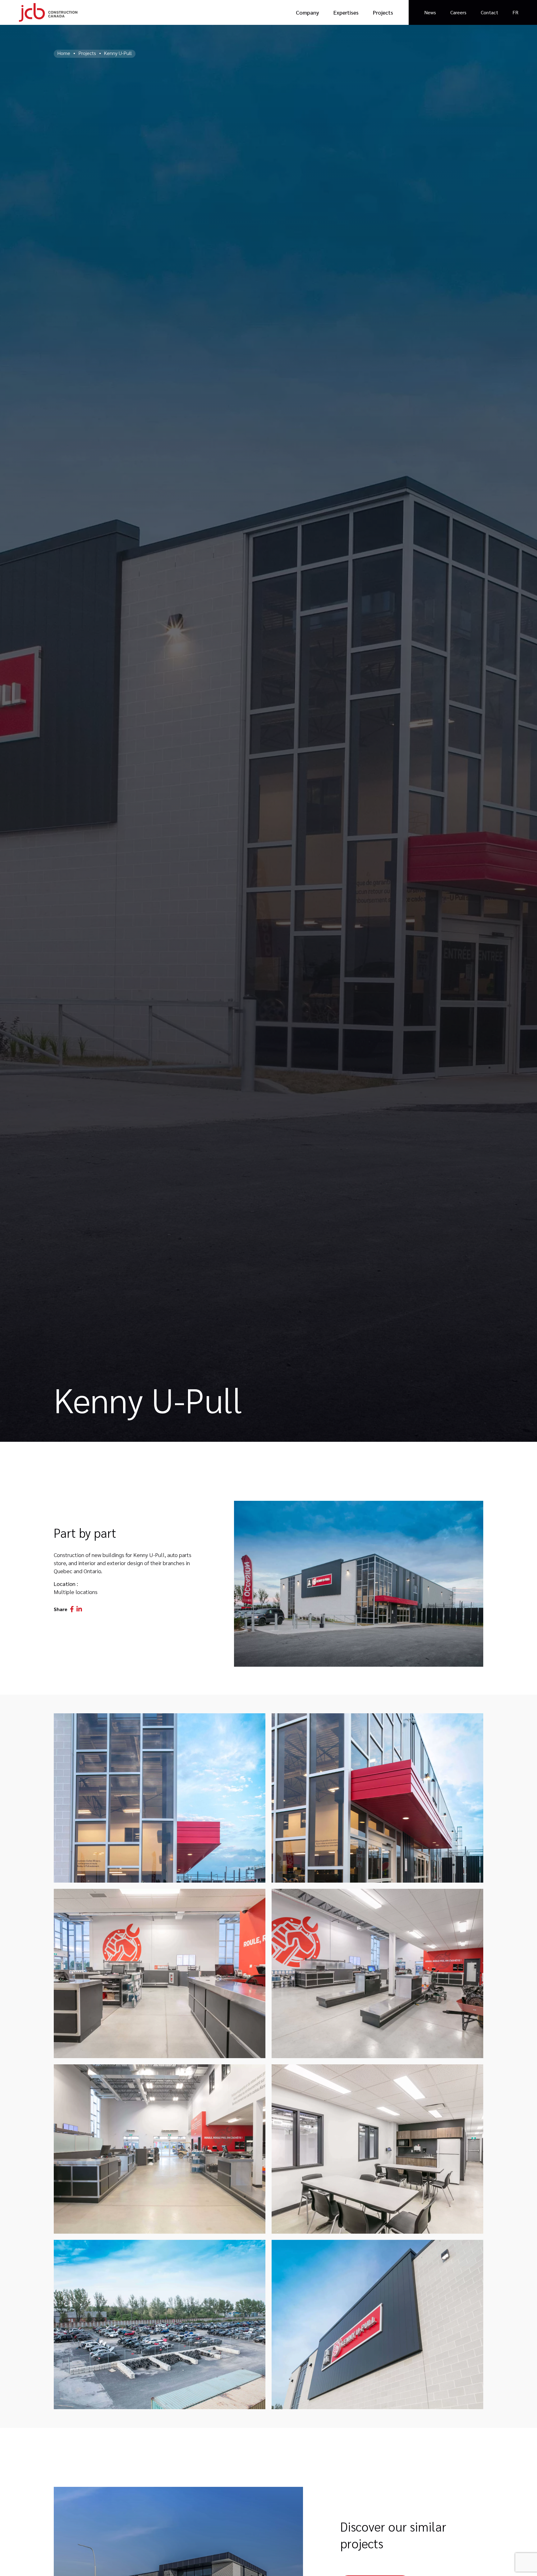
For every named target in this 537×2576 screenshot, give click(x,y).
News (430, 12)
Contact (489, 12)
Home (64, 53)
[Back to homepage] (48, 12)
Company (308, 12)
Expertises (346, 12)
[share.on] (72, 1609)
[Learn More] (359, 1584)
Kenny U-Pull (118, 53)
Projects (383, 12)
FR (515, 12)
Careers (458, 12)
